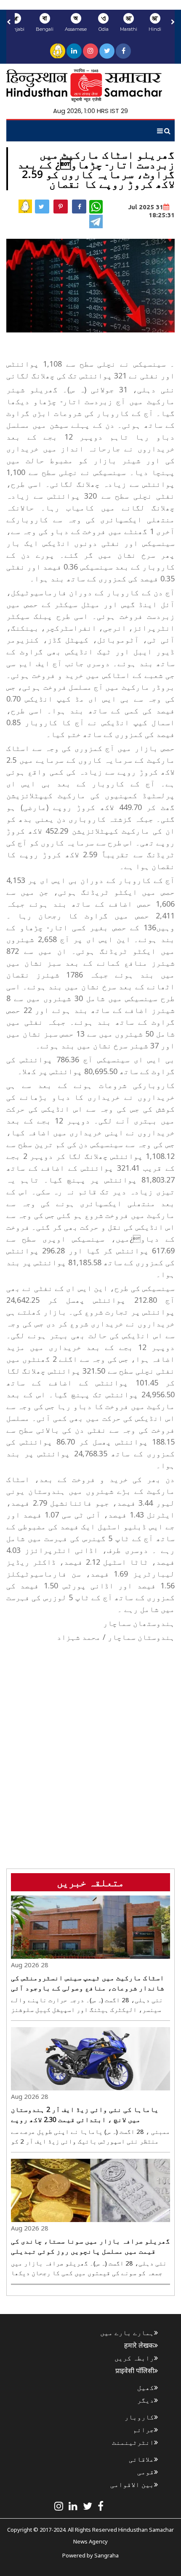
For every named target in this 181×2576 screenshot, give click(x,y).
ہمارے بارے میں (127, 2333)
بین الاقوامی (132, 2484)
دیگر (146, 2400)
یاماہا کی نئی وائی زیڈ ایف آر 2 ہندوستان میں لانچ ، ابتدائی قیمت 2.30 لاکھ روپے (85, 2114)
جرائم (144, 2430)
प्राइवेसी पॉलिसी (135, 2371)
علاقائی (141, 2459)
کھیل (146, 2387)
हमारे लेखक (139, 2345)
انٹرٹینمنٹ (133, 2442)
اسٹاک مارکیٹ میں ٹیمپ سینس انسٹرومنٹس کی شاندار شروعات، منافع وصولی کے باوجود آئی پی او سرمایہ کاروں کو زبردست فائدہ (88, 1983)
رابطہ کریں (134, 2358)
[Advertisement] (90, 1736)
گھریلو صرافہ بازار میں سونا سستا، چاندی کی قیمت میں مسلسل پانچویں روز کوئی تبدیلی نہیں (90, 2246)
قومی (146, 2472)
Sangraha (106, 2555)
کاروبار (139, 2417)
